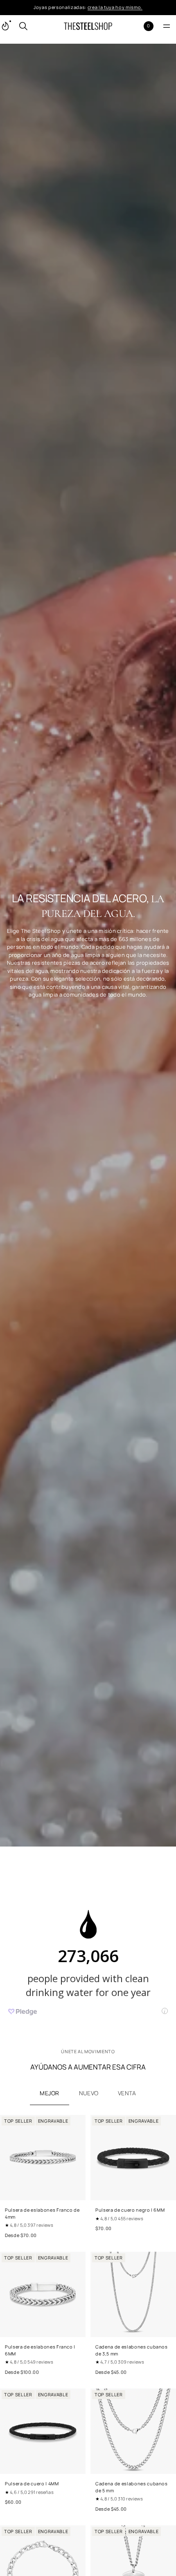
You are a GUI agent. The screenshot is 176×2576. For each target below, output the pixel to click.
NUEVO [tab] (89, 2093)
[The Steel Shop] (88, 26)
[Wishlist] (135, 26)
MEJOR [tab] (49, 2093)
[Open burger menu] (167, 26)
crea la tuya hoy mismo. (115, 7)
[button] (23, 26)
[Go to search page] (23, 26)
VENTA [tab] (127, 2093)
